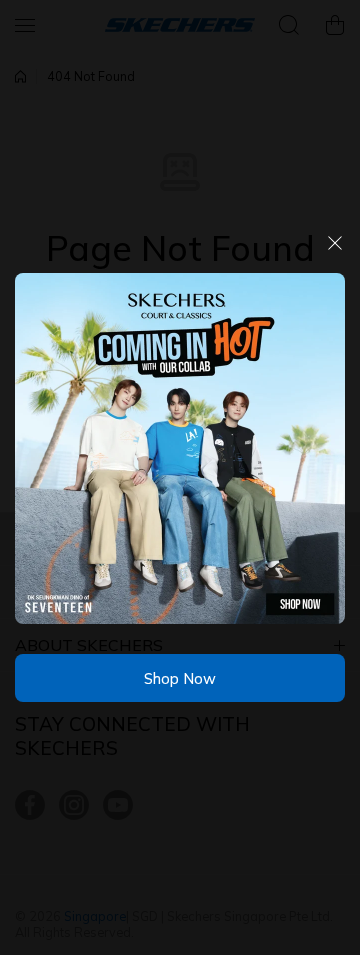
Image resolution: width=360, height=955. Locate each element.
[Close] (335, 250)
